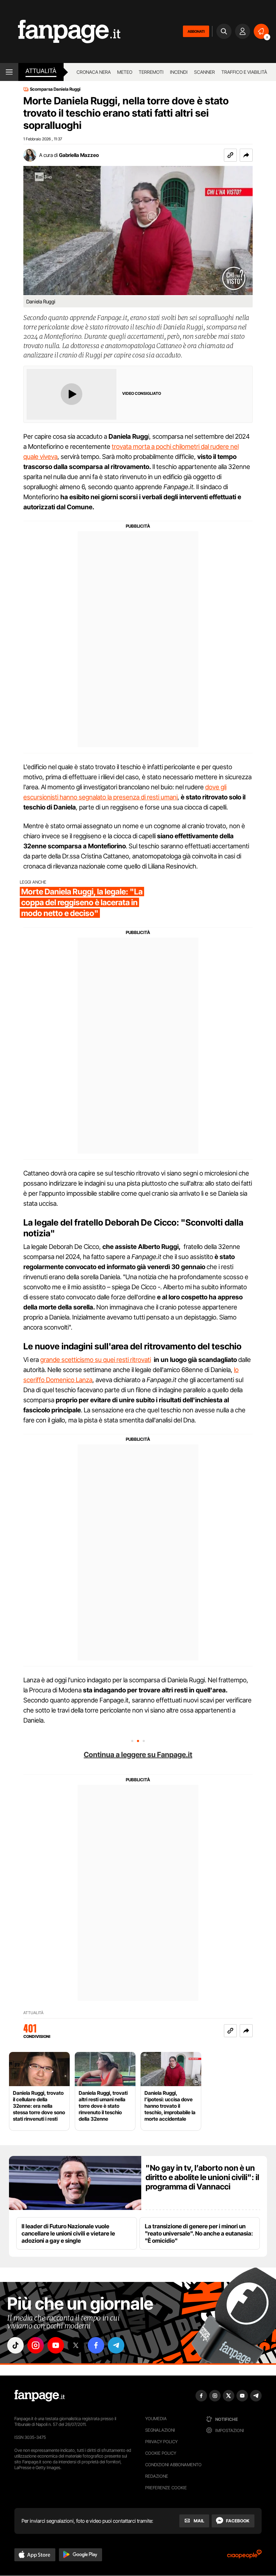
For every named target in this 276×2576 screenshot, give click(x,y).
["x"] (76, 2345)
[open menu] (9, 72)
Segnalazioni (160, 2430)
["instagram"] (36, 2345)
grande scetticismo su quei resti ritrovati (96, 1360)
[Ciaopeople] (244, 2556)
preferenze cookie (166, 2488)
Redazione (157, 2476)
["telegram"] (116, 2345)
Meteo (125, 72)
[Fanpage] (40, 2396)
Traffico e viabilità (244, 72)
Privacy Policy (161, 2442)
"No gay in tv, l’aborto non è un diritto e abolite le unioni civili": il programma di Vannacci (202, 2177)
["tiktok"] (15, 2345)
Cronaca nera (94, 72)
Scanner (204, 72)
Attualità (41, 71)
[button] (246, 155)
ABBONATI (196, 31)
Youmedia (156, 2419)
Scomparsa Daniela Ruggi (55, 89)
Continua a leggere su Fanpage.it (138, 1755)
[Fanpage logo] (60, 31)
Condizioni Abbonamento (173, 2465)
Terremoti (151, 72)
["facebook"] (96, 2345)
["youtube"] (56, 2345)
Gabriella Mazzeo (79, 155)
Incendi (179, 72)
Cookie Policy (161, 2453)
